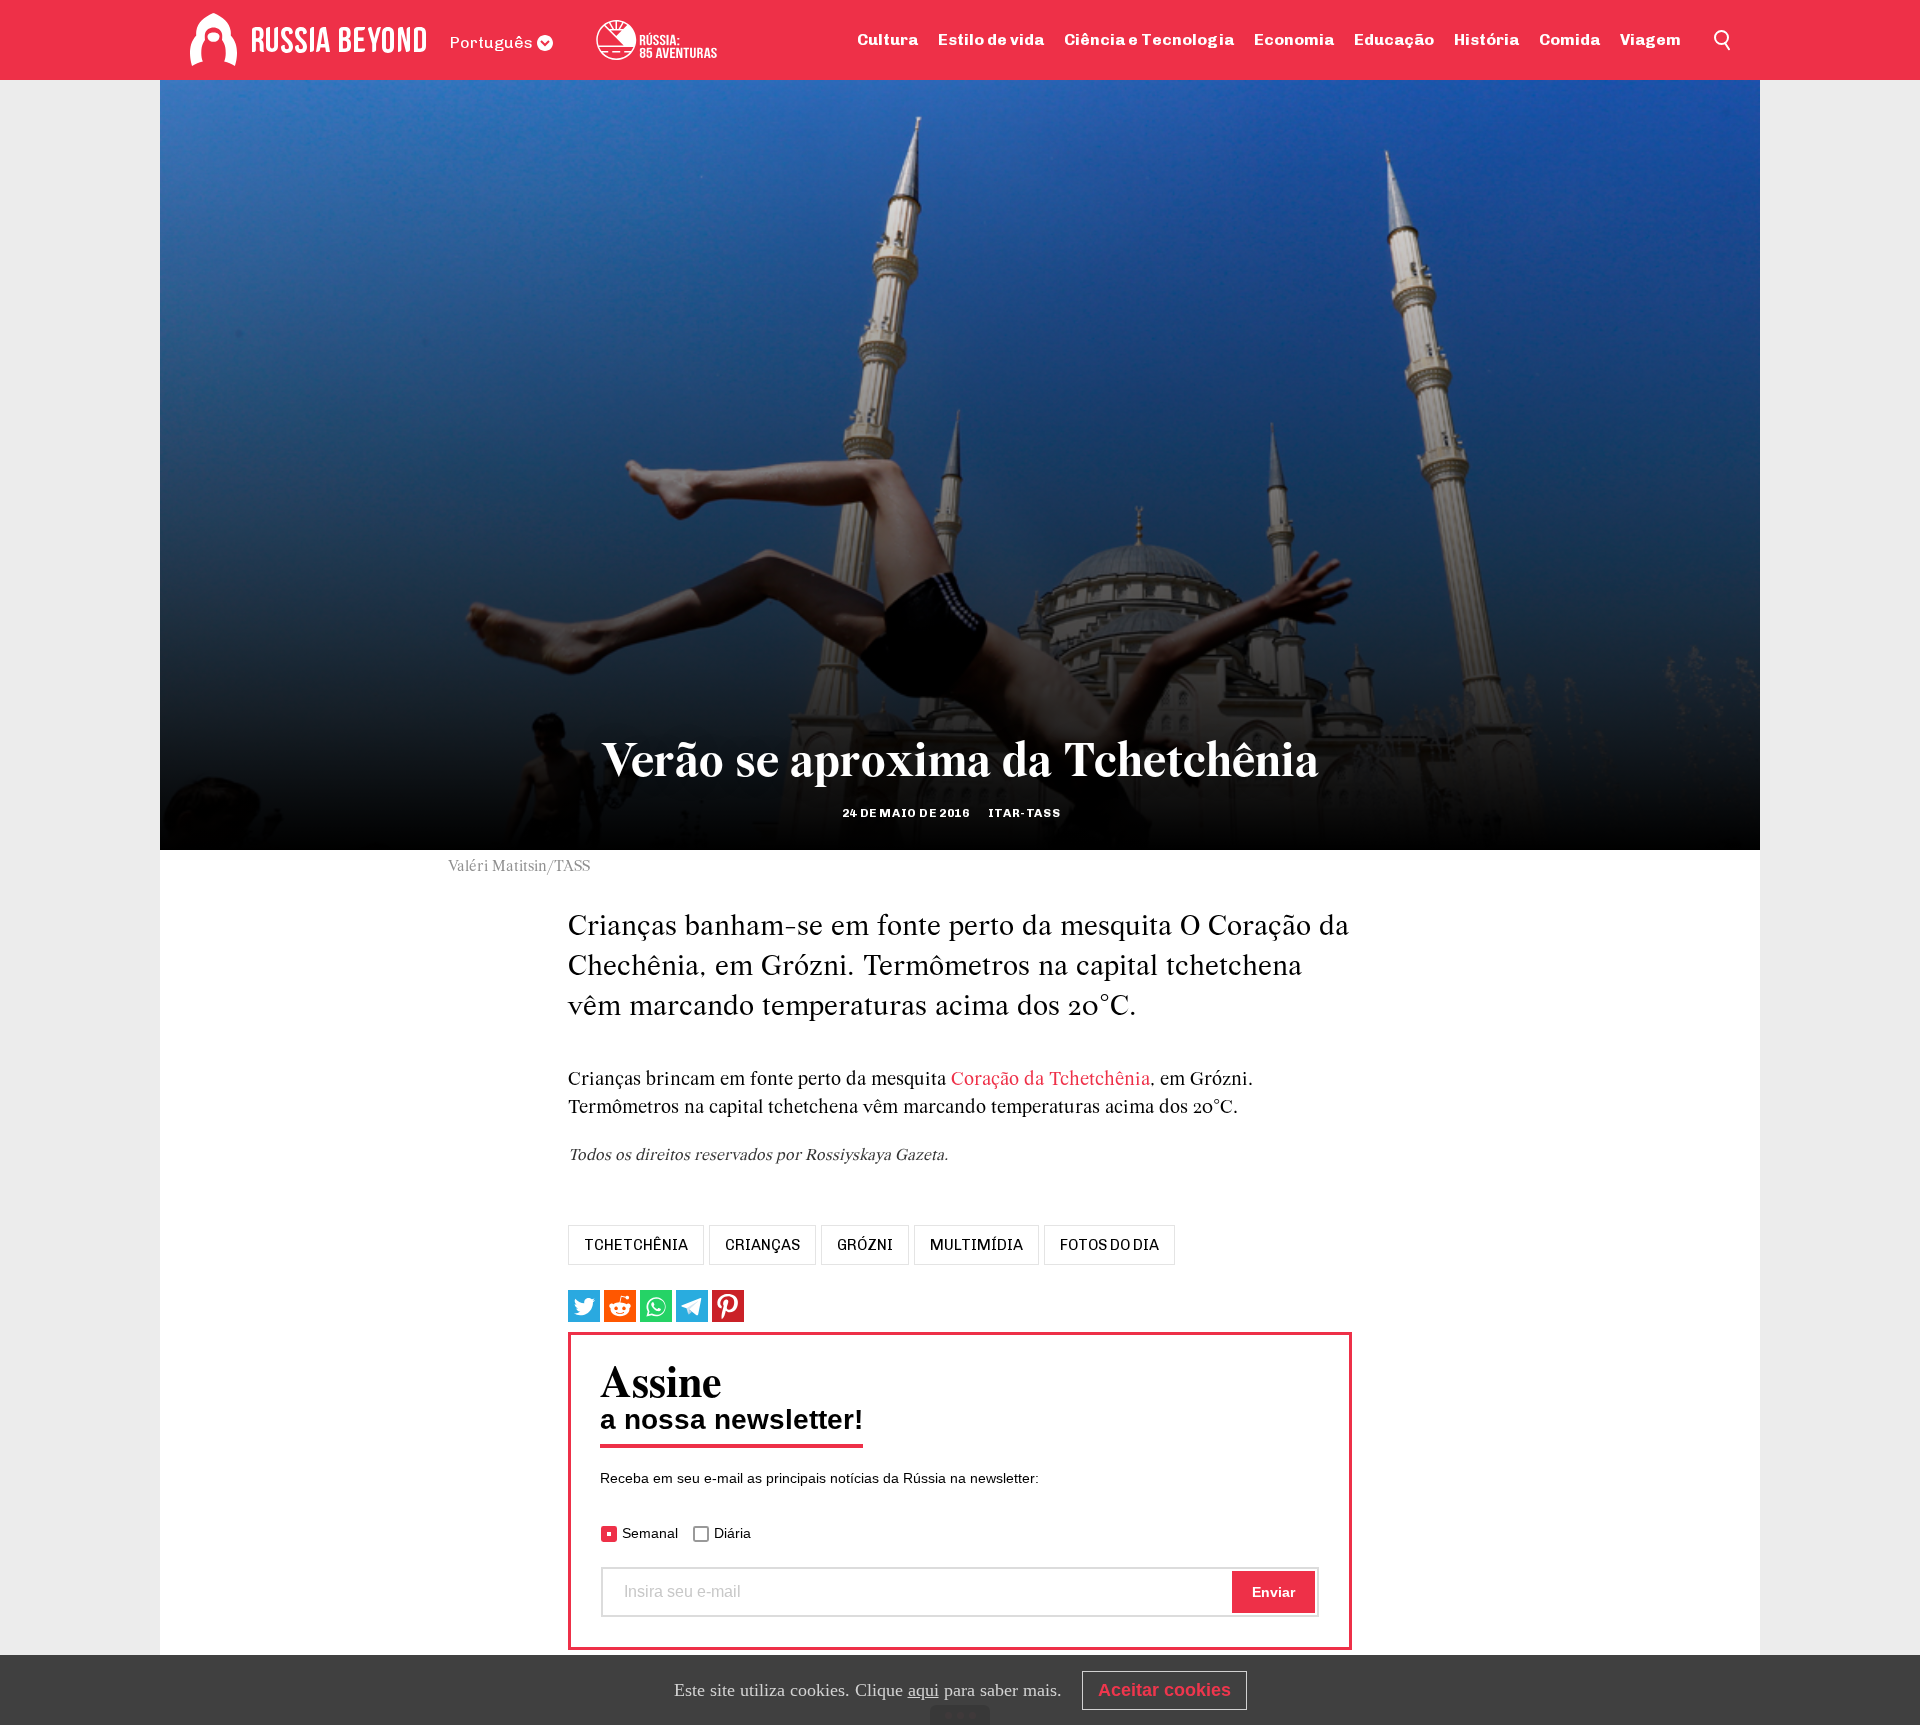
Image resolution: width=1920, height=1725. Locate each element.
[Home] (213, 40)
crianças (762, 1245)
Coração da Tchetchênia (1050, 1080)
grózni (865, 1245)
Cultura (887, 39)
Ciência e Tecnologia (1149, 39)
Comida (1569, 39)
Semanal (650, 1533)
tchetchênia (636, 1245)
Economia (1294, 39)
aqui (923, 1690)
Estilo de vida (991, 39)
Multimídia (976, 1245)
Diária (732, 1533)
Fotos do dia (1109, 1245)
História (1486, 39)
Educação (1394, 39)
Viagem (1650, 39)
